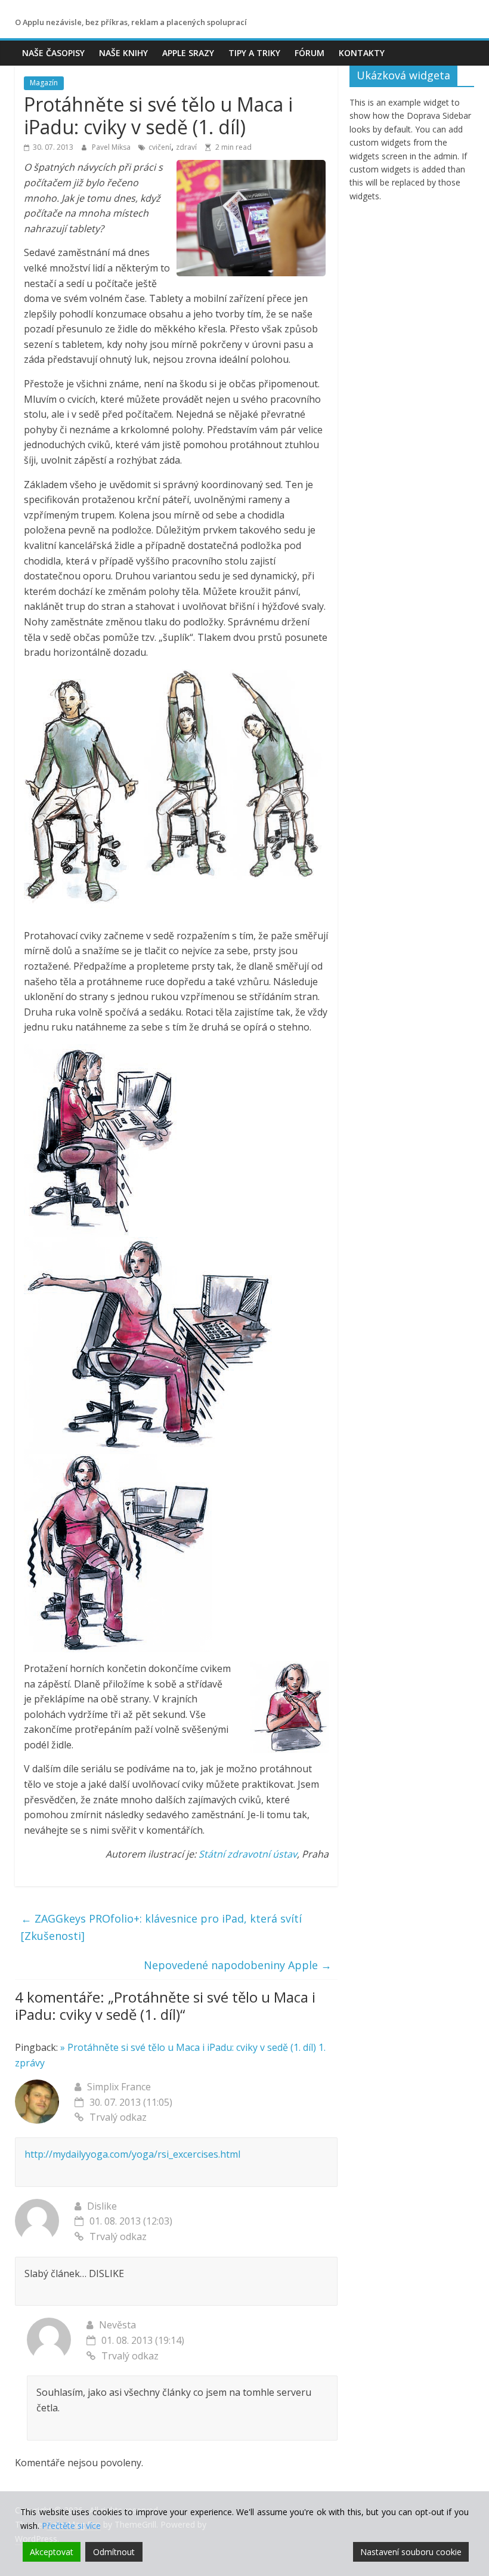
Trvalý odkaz (118, 2117)
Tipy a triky (254, 53)
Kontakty (362, 53)
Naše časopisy (53, 53)
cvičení (160, 147)
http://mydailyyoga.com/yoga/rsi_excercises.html (132, 2154)
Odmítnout (114, 2552)
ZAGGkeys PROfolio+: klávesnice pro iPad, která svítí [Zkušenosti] (161, 1927)
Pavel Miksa (112, 147)
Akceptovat (52, 2552)
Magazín (44, 83)
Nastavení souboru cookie (411, 2552)
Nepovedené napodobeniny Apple (238, 1965)
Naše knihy (123, 53)
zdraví (186, 147)
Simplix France (119, 2087)
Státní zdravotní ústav (248, 1854)
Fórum (310, 53)
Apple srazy (188, 53)
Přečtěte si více (71, 2526)
